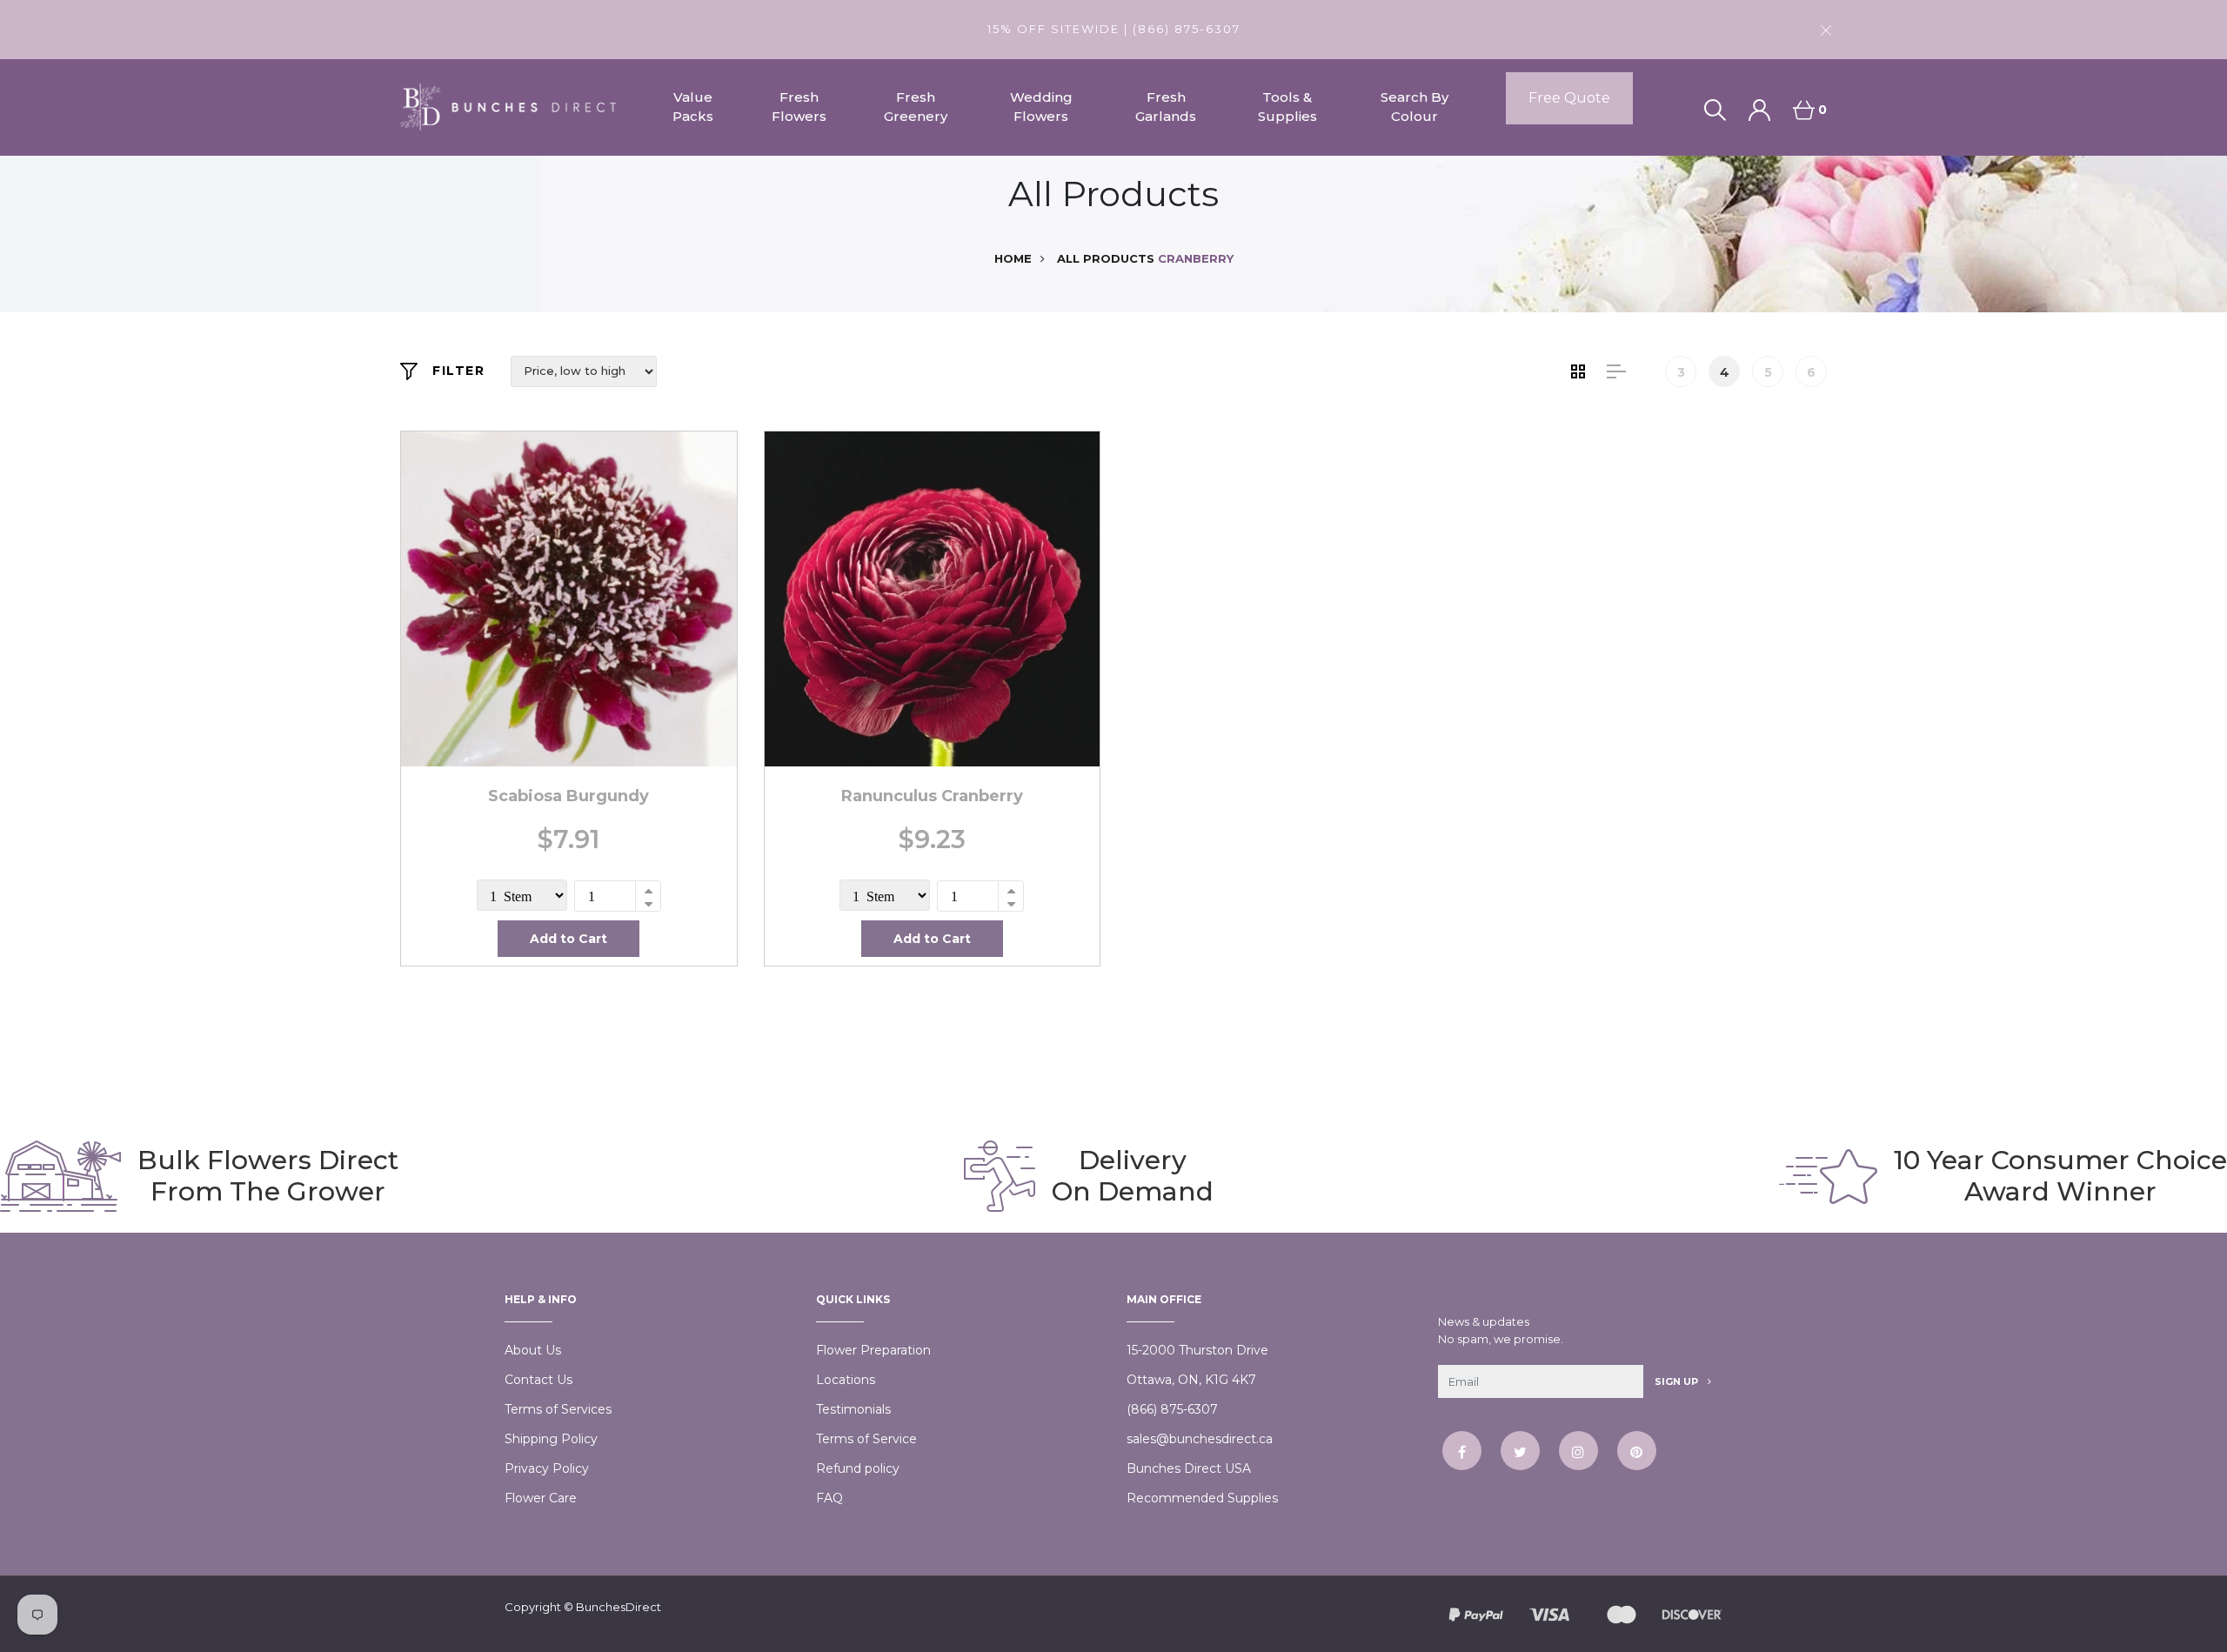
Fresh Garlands (1166, 107)
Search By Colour (1414, 107)
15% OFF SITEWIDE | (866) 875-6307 (1114, 29)
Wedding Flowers (1041, 107)
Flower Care (541, 1498)
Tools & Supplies (1287, 107)
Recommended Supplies (1202, 1498)
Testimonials (853, 1409)
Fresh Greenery (916, 107)
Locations (846, 1380)
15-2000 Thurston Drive (1197, 1350)
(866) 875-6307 (1172, 1409)
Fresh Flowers (799, 107)
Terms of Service (866, 1439)
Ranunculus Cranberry (932, 796)
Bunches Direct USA (1189, 1468)
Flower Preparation (873, 1350)
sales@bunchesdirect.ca (1200, 1439)
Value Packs (693, 107)
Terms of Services (558, 1409)
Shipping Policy (551, 1439)
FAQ (829, 1498)
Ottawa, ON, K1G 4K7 (1191, 1380)
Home (1013, 258)
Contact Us (538, 1380)
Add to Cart (568, 939)
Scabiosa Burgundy (568, 796)
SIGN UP (1678, 1381)
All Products (1106, 258)
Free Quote (1569, 98)
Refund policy (858, 1468)
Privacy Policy (547, 1468)
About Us (533, 1350)
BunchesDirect (619, 1607)
